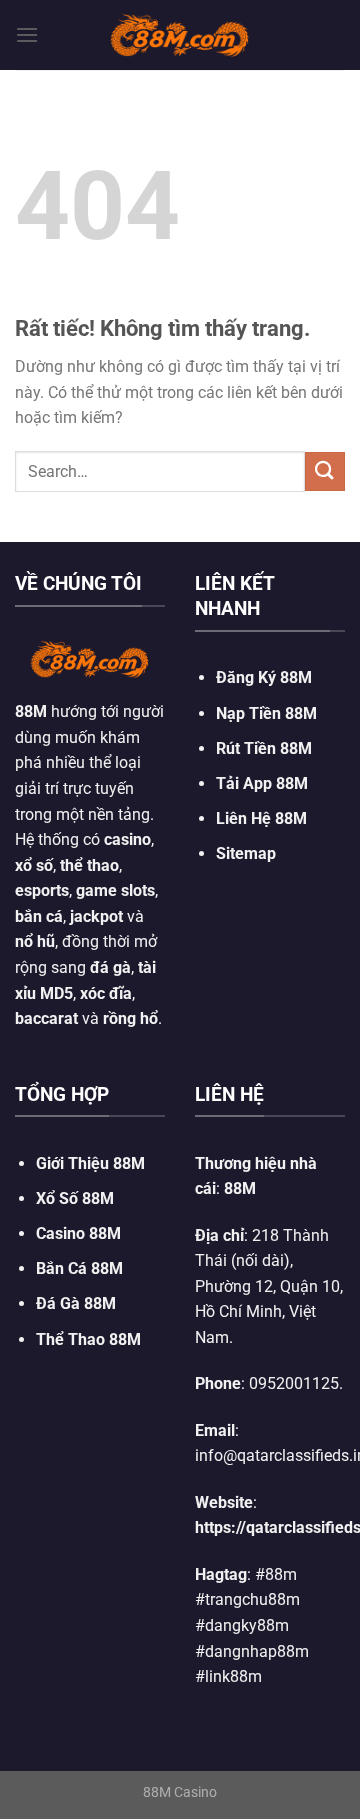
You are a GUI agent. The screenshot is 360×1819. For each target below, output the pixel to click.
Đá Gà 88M (76, 1303)
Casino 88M (78, 1233)
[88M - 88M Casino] (180, 35)
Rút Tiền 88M (264, 748)
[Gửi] (325, 471)
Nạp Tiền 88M (266, 713)
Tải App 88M (262, 783)
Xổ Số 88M (75, 1198)
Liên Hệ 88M (261, 818)
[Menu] (27, 34)
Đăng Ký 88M (264, 677)
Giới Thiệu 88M (90, 1163)
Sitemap (246, 853)
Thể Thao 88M (88, 1339)
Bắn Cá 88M (79, 1268)
